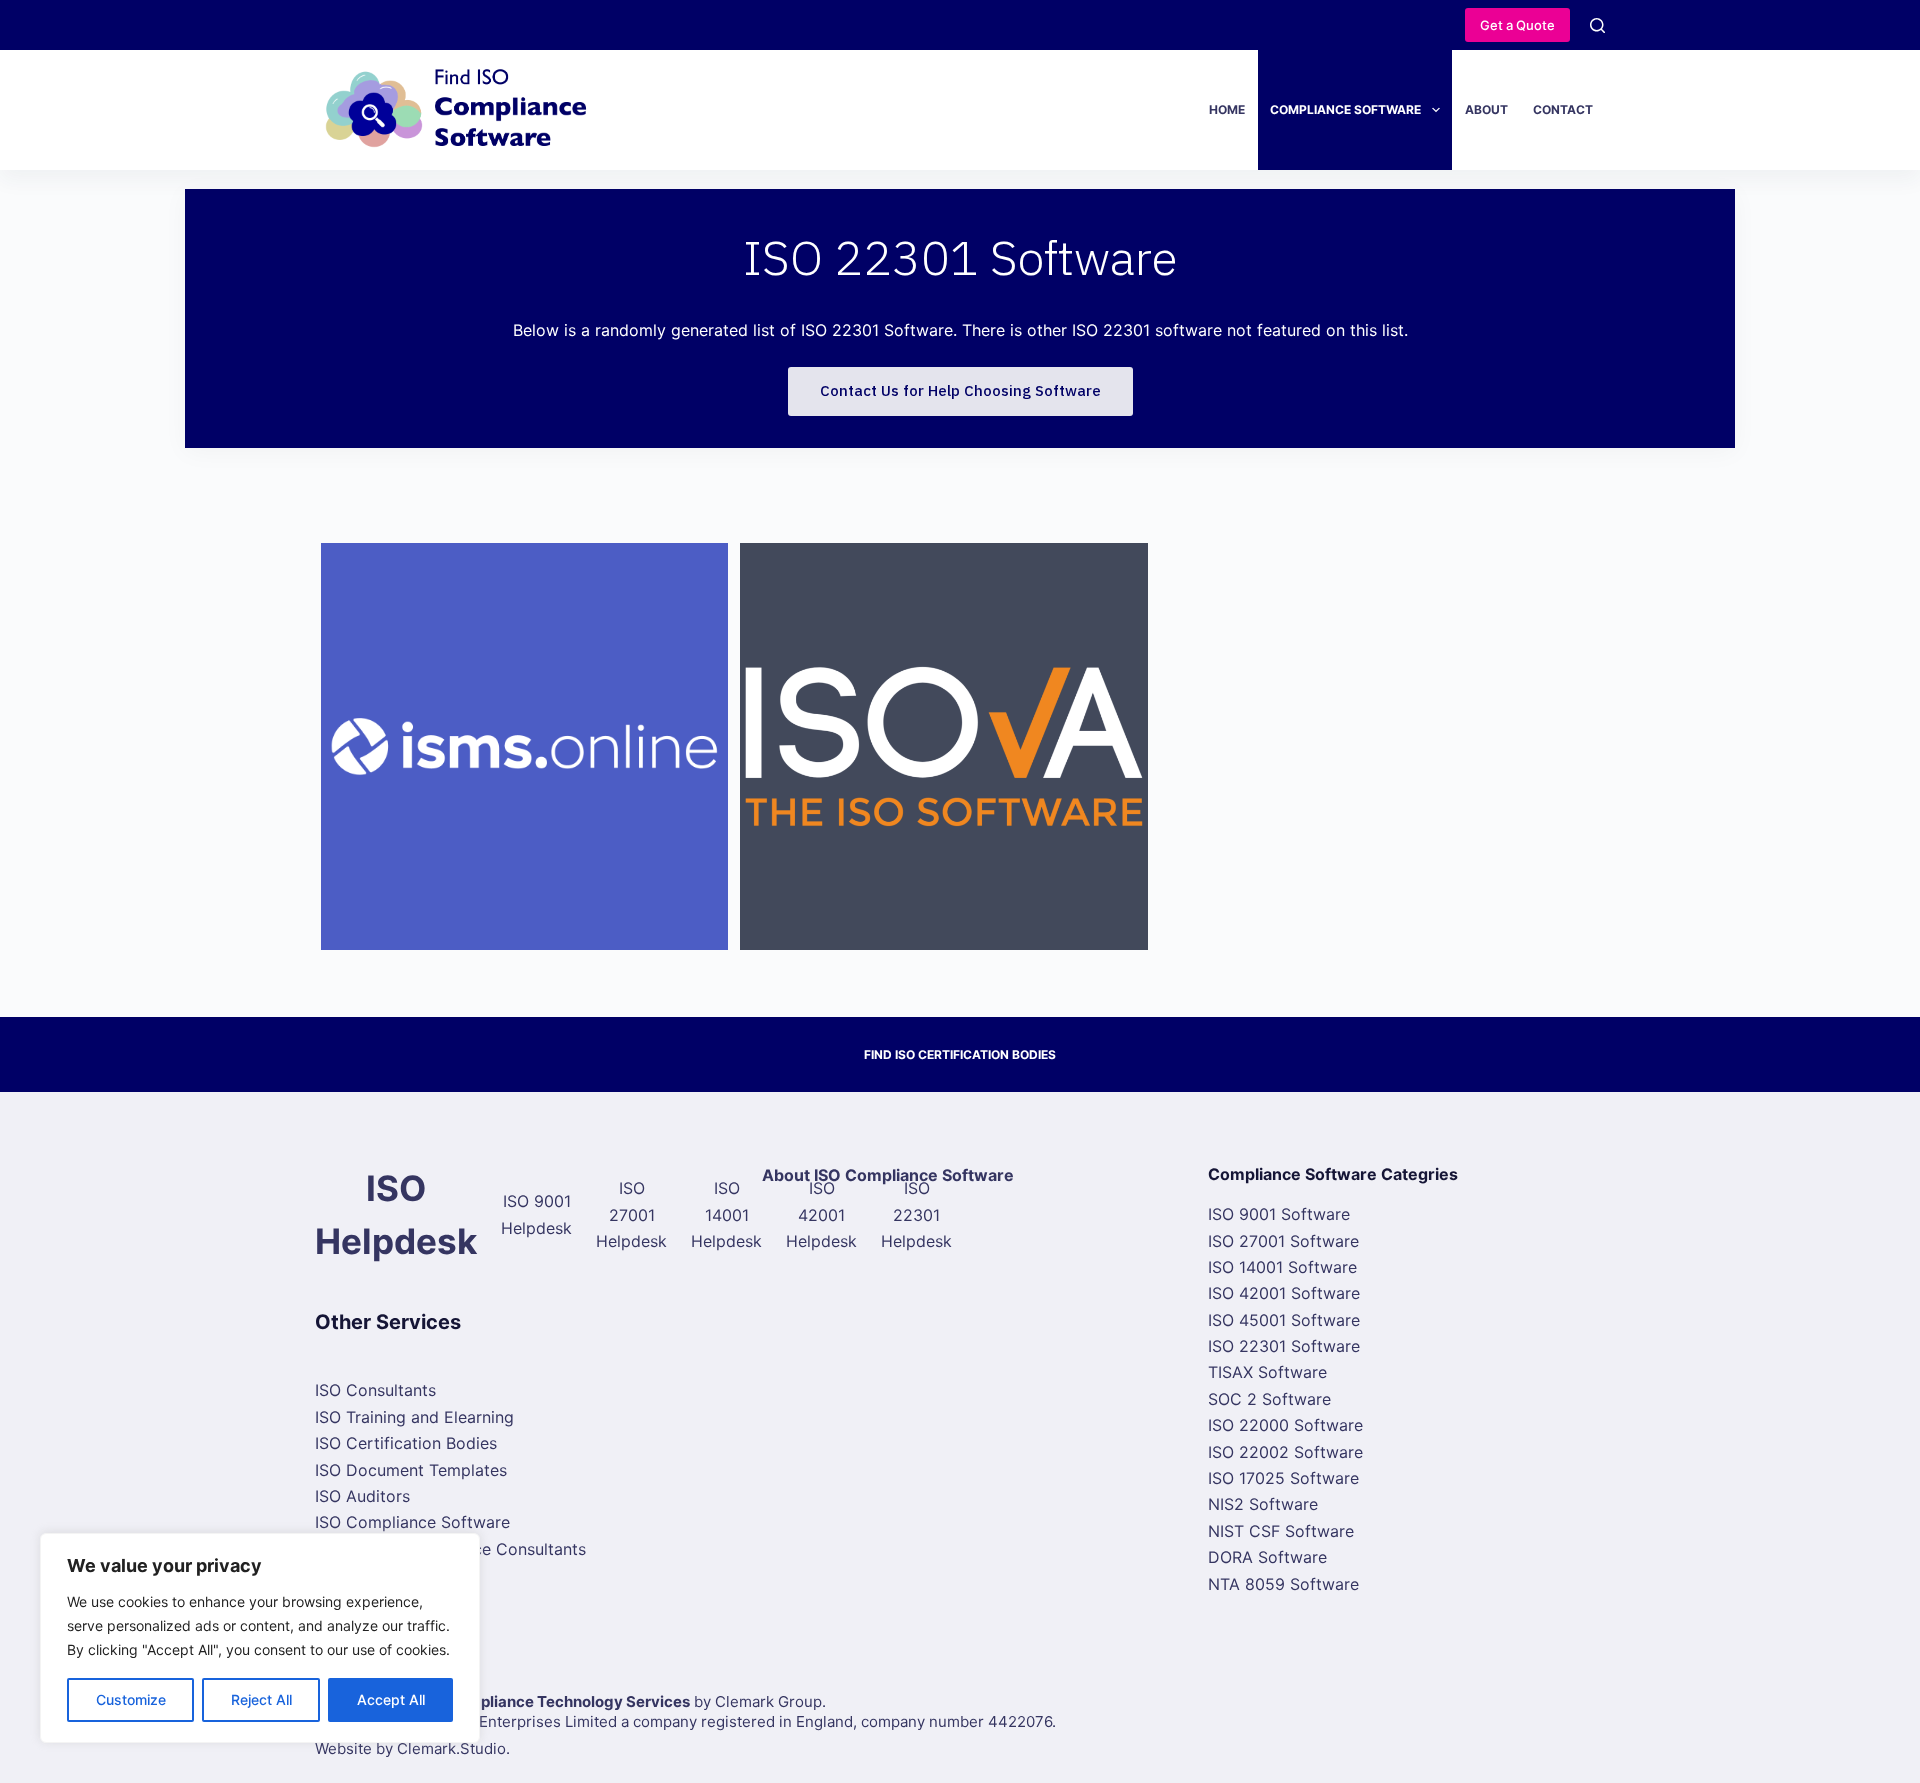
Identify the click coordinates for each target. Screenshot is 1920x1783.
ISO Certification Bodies (406, 1443)
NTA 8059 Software (1283, 1584)
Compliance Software (1345, 109)
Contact (1563, 109)
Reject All (261, 1699)
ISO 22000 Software (1285, 1425)
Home (1227, 109)
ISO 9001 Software (1279, 1214)
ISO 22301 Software (1284, 1346)
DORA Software (1267, 1557)
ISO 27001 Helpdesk (631, 1214)
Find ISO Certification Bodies (960, 1054)
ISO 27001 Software (1283, 1241)
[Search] (1597, 25)
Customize (131, 1699)
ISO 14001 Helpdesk (726, 1214)
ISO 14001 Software (1282, 1267)
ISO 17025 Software (1283, 1478)
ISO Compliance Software (412, 1522)
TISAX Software (1267, 1372)
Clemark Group (768, 1701)
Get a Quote (1517, 25)
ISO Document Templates (411, 1470)
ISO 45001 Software (1284, 1320)
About (1486, 109)
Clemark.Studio (451, 1748)
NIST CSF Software (1281, 1531)
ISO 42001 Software (1284, 1293)
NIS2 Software (1263, 1504)
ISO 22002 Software (1285, 1452)
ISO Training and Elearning (414, 1417)
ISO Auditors (362, 1496)
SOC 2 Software (1269, 1399)
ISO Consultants (375, 1390)
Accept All (391, 1699)
